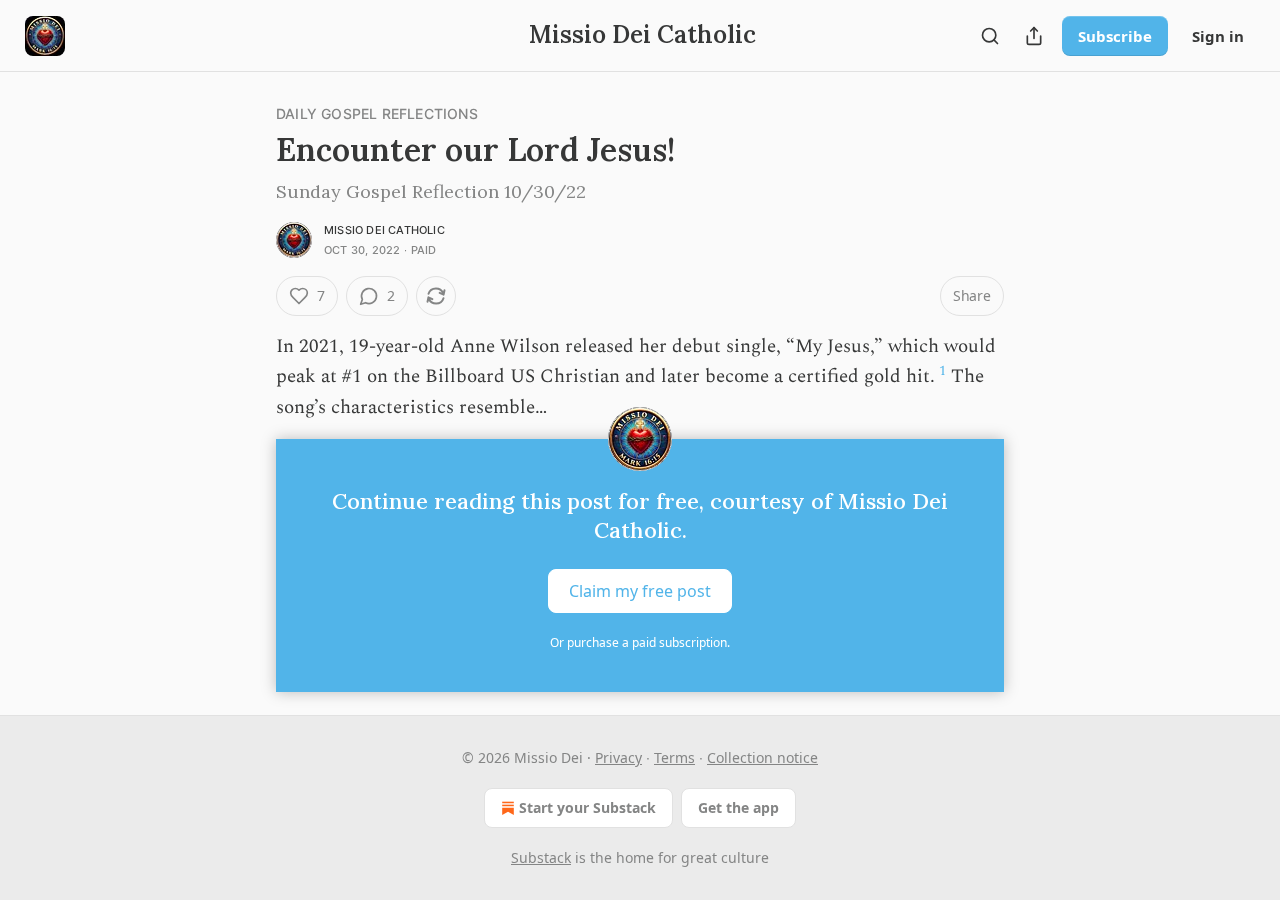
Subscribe (1115, 36)
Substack (541, 857)
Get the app (738, 807)
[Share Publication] (1034, 36)
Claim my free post (640, 591)
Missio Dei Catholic (384, 230)
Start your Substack (587, 807)
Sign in (1218, 36)
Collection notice (762, 757)
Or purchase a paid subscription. (640, 642)
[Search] (990, 36)
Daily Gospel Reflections (377, 113)
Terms (674, 757)
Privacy (618, 757)
